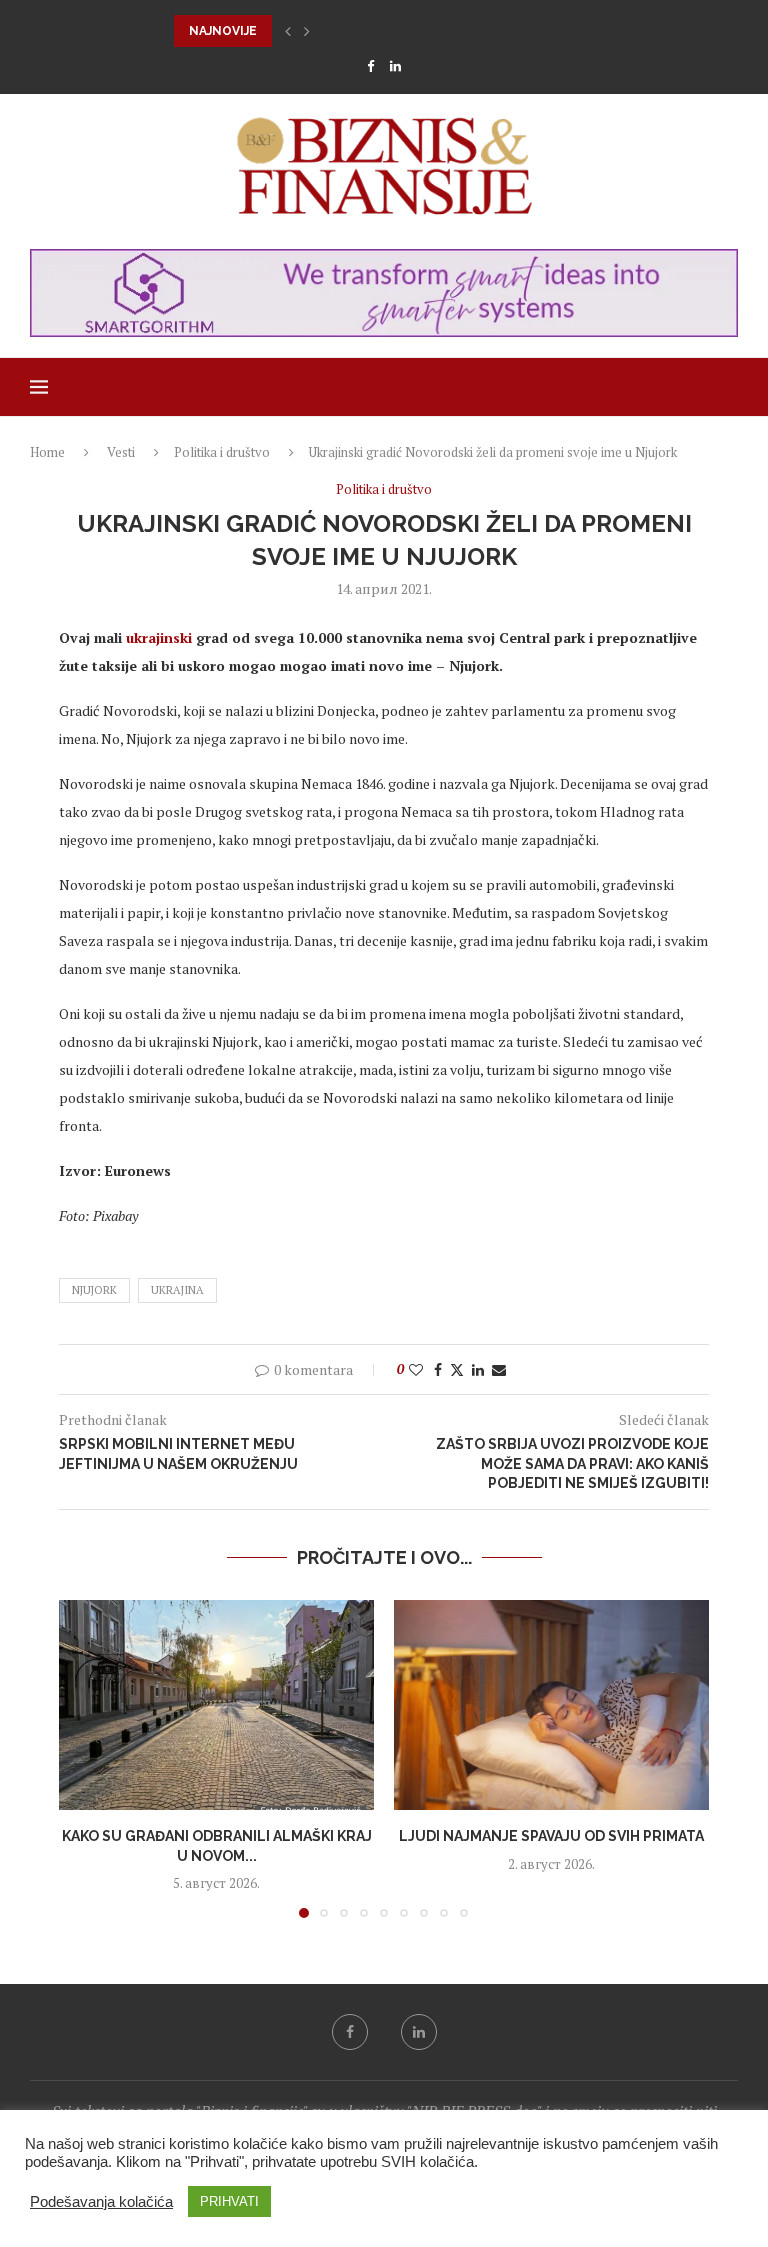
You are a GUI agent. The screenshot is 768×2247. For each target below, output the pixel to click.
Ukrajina (177, 1290)
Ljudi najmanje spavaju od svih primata (551, 1836)
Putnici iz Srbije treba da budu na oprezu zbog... (346, 31)
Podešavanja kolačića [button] (101, 2202)
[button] (288, 31)
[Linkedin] (395, 66)
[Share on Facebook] (438, 1369)
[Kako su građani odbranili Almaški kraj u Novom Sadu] (216, 1705)
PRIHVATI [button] (229, 2201)
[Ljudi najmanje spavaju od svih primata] (551, 1705)
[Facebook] (370, 66)
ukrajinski (159, 637)
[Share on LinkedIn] (478, 1369)
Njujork (94, 1290)
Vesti (121, 452)
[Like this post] (416, 1369)
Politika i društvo (222, 452)
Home (47, 452)
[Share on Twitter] (457, 1369)
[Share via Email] (499, 1369)
